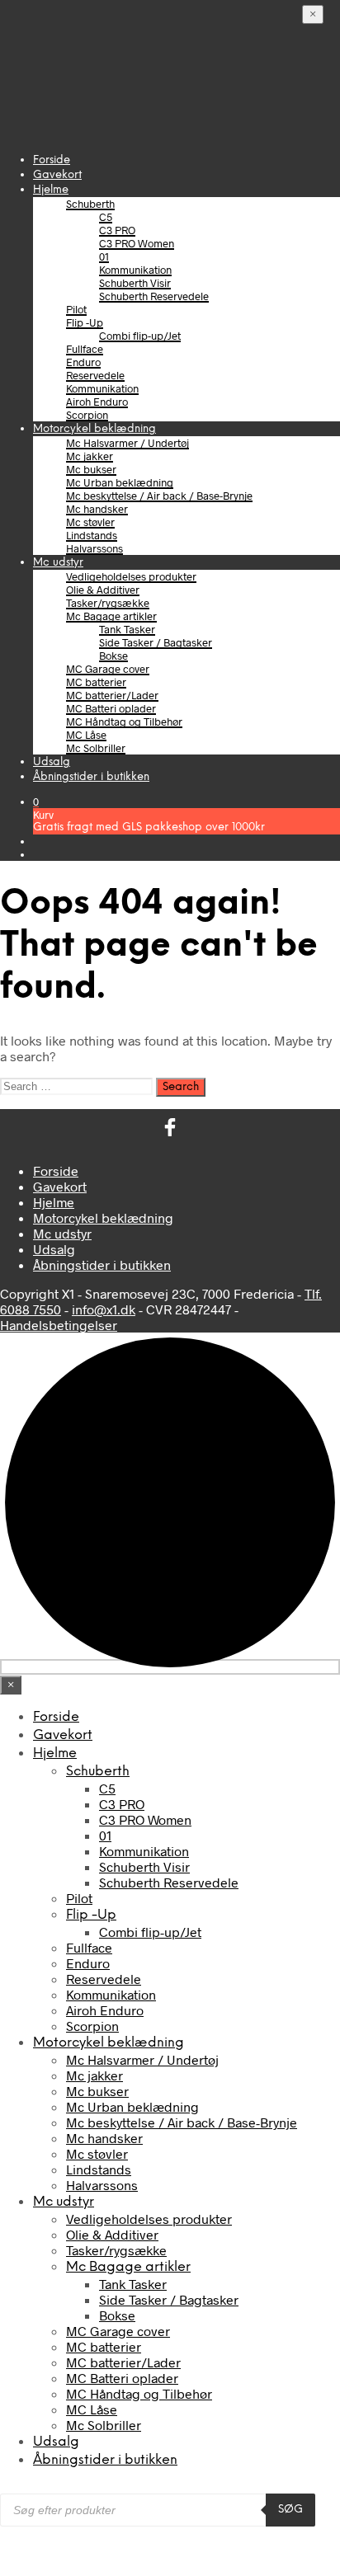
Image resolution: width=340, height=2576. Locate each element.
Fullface (85, 349)
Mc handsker (97, 509)
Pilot (76, 309)
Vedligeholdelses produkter (131, 576)
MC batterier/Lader (112, 695)
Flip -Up (85, 322)
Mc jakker (90, 456)
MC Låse (86, 735)
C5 (106, 217)
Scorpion (87, 415)
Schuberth (90, 204)
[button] (36, 801)
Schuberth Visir (135, 283)
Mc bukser (91, 469)
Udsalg (52, 762)
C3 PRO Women (137, 243)
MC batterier (96, 682)
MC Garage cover (108, 669)
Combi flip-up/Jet (140, 336)
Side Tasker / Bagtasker (156, 642)
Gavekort (57, 175)
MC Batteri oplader (111, 708)
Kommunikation (135, 270)
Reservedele (95, 375)
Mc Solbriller (96, 748)
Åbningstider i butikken (91, 777)
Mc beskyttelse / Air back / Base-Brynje (159, 496)
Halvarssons (94, 548)
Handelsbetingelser (59, 1325)
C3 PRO (117, 230)
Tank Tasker (127, 629)
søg (290, 2509)
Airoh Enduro (97, 402)
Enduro (83, 362)
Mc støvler (90, 522)
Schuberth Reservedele (154, 296)
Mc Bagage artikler (111, 616)
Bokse (113, 656)
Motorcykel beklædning (94, 429)
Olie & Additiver (103, 590)
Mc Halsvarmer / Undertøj (127, 443)
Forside (52, 160)
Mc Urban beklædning (120, 482)
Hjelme (51, 190)
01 (104, 256)
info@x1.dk (104, 1309)
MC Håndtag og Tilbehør (124, 722)
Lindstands (92, 535)
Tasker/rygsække (108, 603)
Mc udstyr (58, 563)
